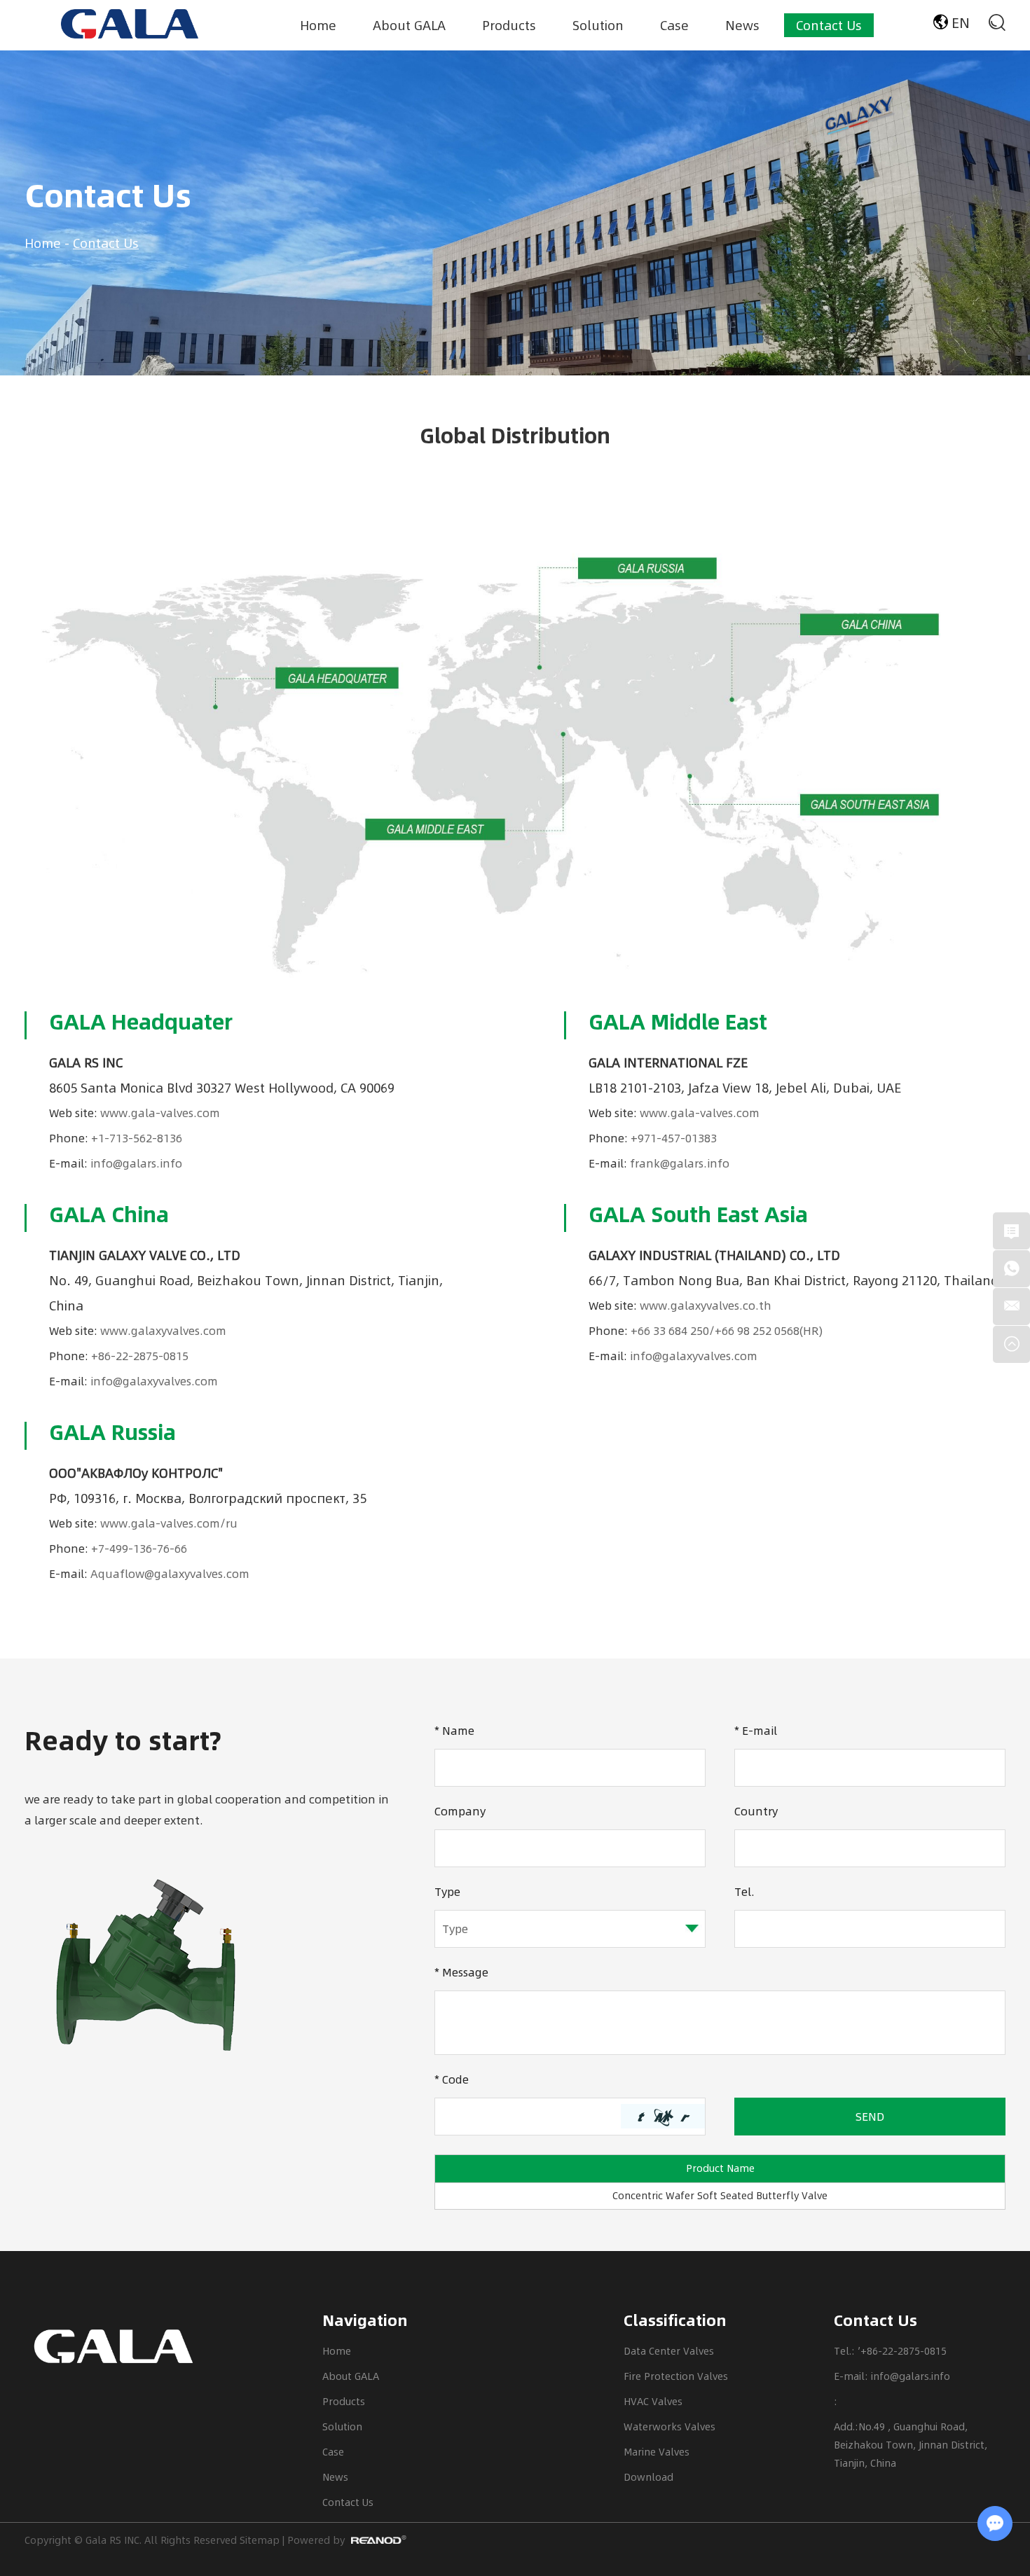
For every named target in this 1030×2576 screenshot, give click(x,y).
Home (318, 25)
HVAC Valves (653, 2401)
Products (509, 25)
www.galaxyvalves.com (163, 1330)
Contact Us (829, 25)
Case (674, 25)
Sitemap (260, 2540)
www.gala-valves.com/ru (169, 1523)
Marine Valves (657, 2452)
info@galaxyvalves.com (154, 1381)
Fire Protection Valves (676, 2376)
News (742, 25)
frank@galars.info (680, 1163)
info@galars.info (136, 1163)
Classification (675, 2320)
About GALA (409, 25)
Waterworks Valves (669, 2426)
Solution (598, 25)
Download (648, 2477)
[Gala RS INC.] (130, 24)
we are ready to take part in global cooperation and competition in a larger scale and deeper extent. (207, 1809)
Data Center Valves (669, 2351)
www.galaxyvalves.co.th (706, 1305)
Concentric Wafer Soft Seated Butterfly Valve (720, 2195)
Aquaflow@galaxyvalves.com (170, 1573)
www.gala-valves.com (160, 1113)
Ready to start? (123, 1740)
